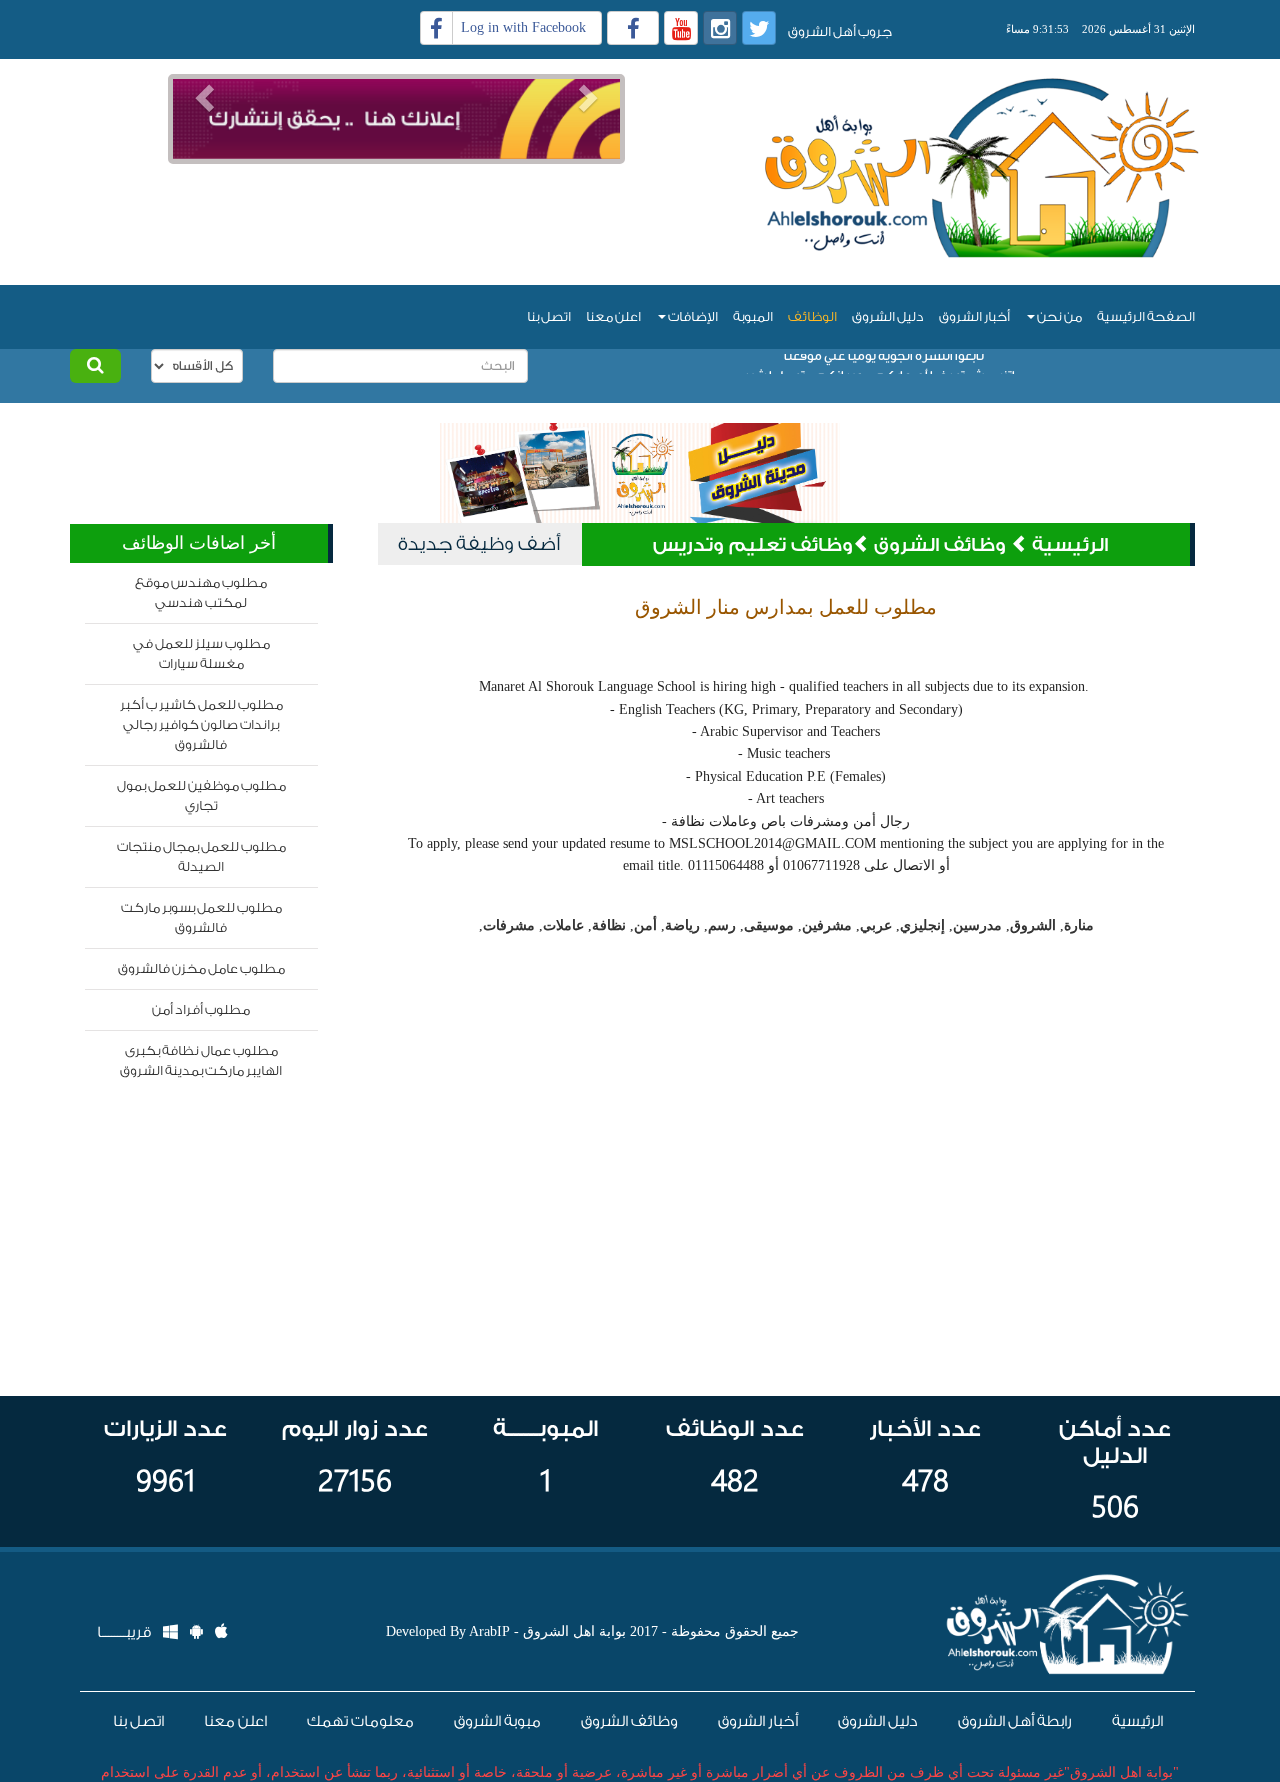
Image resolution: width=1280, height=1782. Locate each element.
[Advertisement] (396, 194)
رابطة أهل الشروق (1015, 1721)
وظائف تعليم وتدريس (753, 545)
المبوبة (753, 316)
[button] (202, 91)
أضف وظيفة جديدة (479, 544)
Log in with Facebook (523, 27)
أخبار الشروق (974, 316)
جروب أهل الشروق (840, 31)
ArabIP (489, 1631)
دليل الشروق (888, 316)
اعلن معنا (613, 316)
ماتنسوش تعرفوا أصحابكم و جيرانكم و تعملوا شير (883, 363)
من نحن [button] (1058, 316)
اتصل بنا (549, 316)
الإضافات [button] (692, 316)
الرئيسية (1070, 545)
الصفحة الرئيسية (1146, 316)
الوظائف (812, 316)
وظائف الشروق (942, 545)
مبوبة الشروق (497, 1721)
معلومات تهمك (360, 1721)
